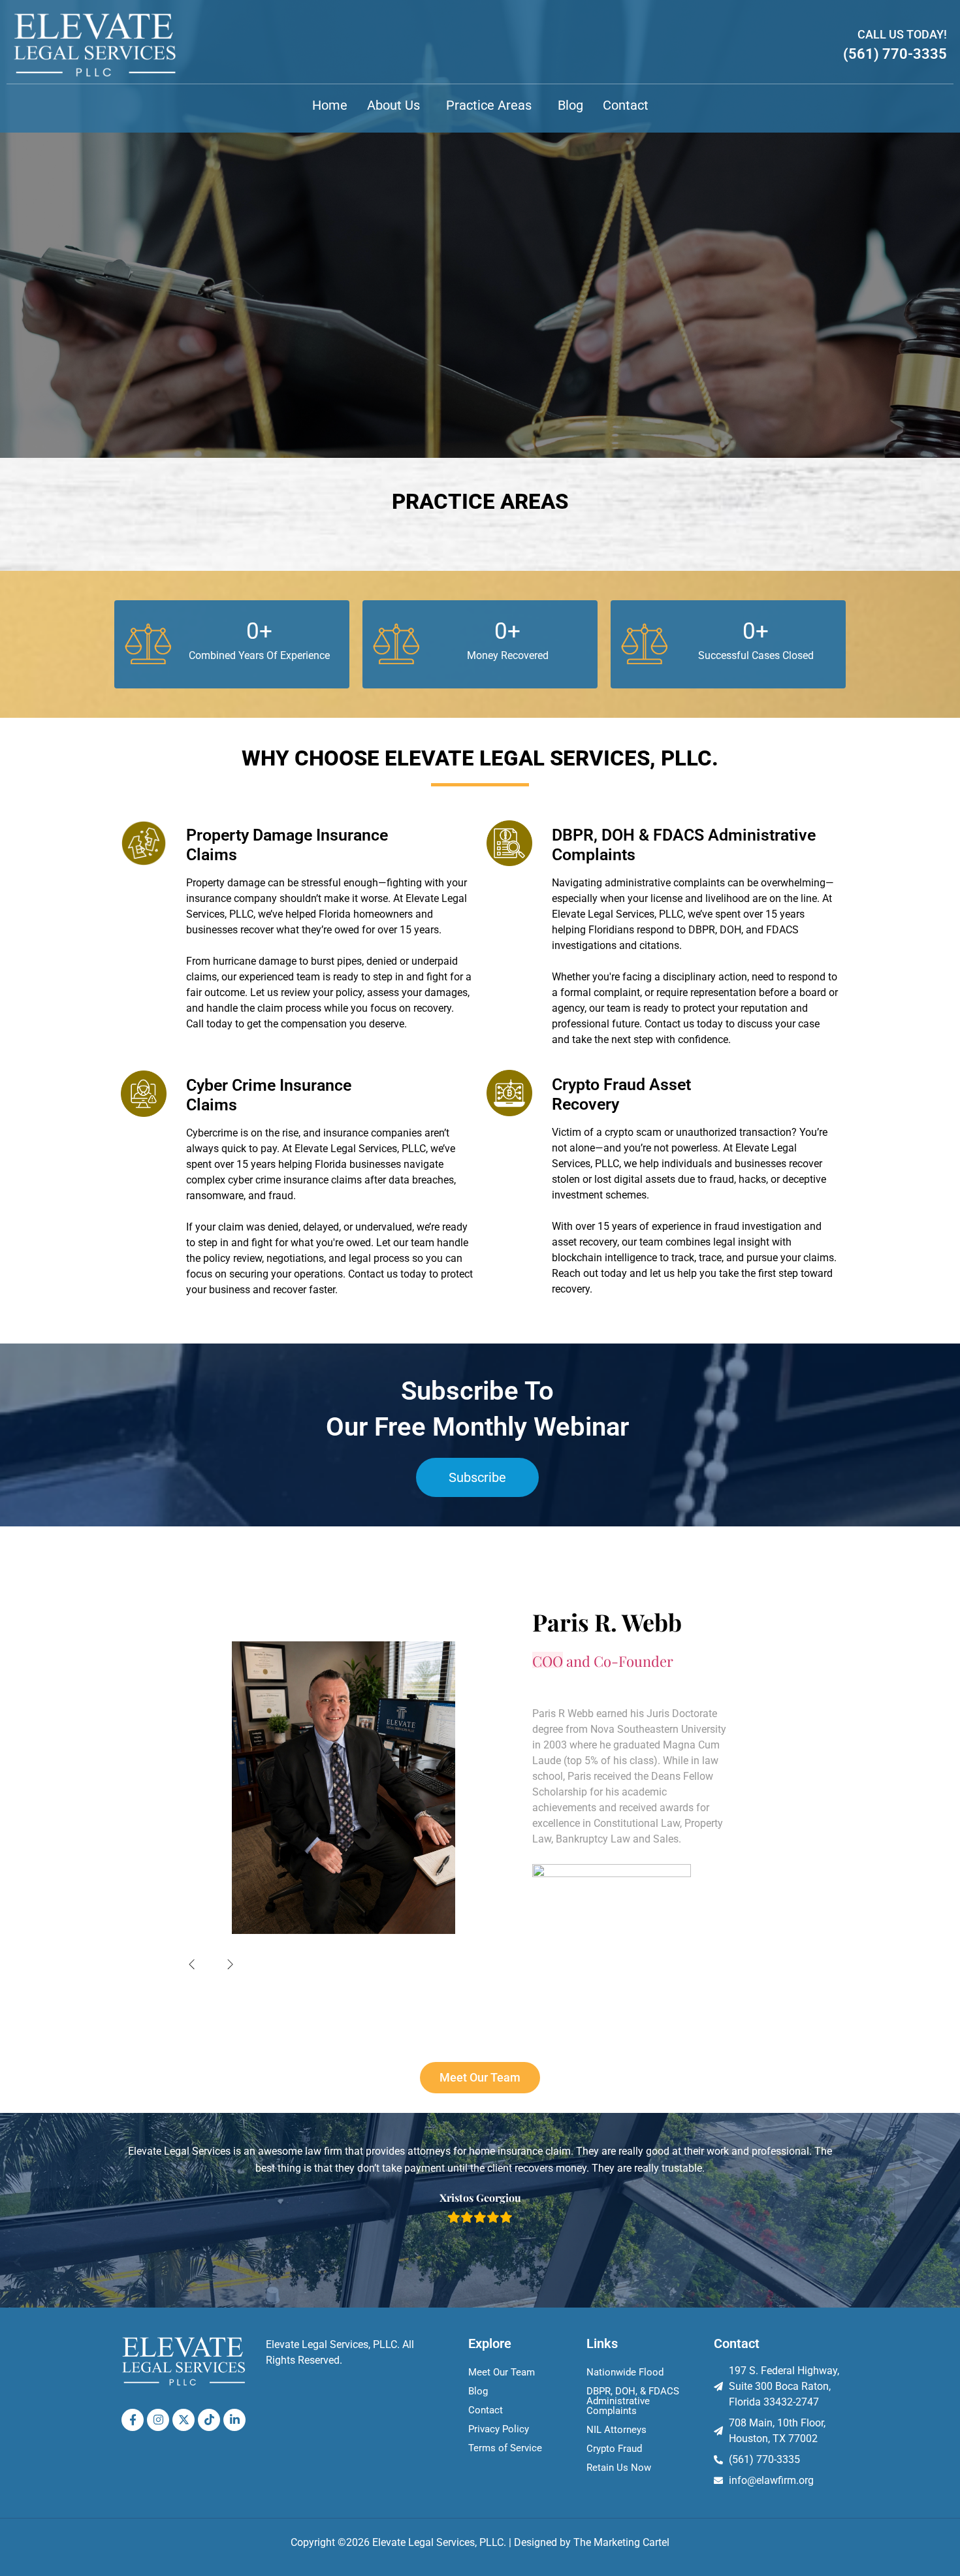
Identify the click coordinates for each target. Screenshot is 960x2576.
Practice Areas (489, 105)
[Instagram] (158, 2420)
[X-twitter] (184, 2420)
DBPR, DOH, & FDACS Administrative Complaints (633, 2401)
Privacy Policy (499, 2429)
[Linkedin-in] (234, 2420)
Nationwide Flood (625, 2372)
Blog (570, 105)
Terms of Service (505, 2448)
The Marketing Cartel (621, 2542)
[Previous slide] (192, 1964)
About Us (393, 105)
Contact (626, 105)
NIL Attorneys (616, 2430)
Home (330, 105)
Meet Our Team (502, 2372)
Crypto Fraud (614, 2449)
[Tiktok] (209, 2420)
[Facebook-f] (133, 2420)
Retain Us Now (619, 2468)
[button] (397, 105)
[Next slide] (231, 1964)
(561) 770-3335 (895, 54)
